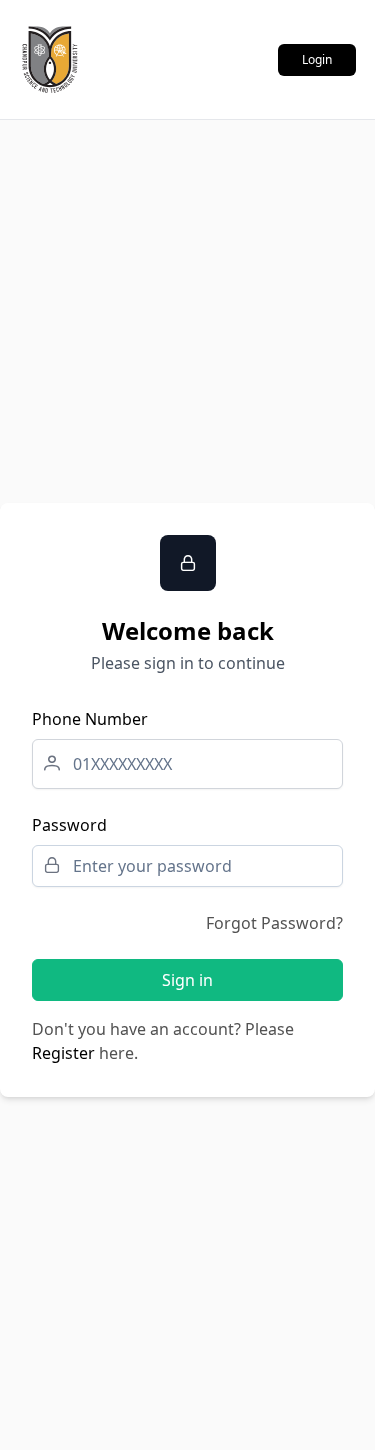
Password (69, 825)
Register (63, 1053)
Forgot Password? (274, 923)
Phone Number (90, 719)
